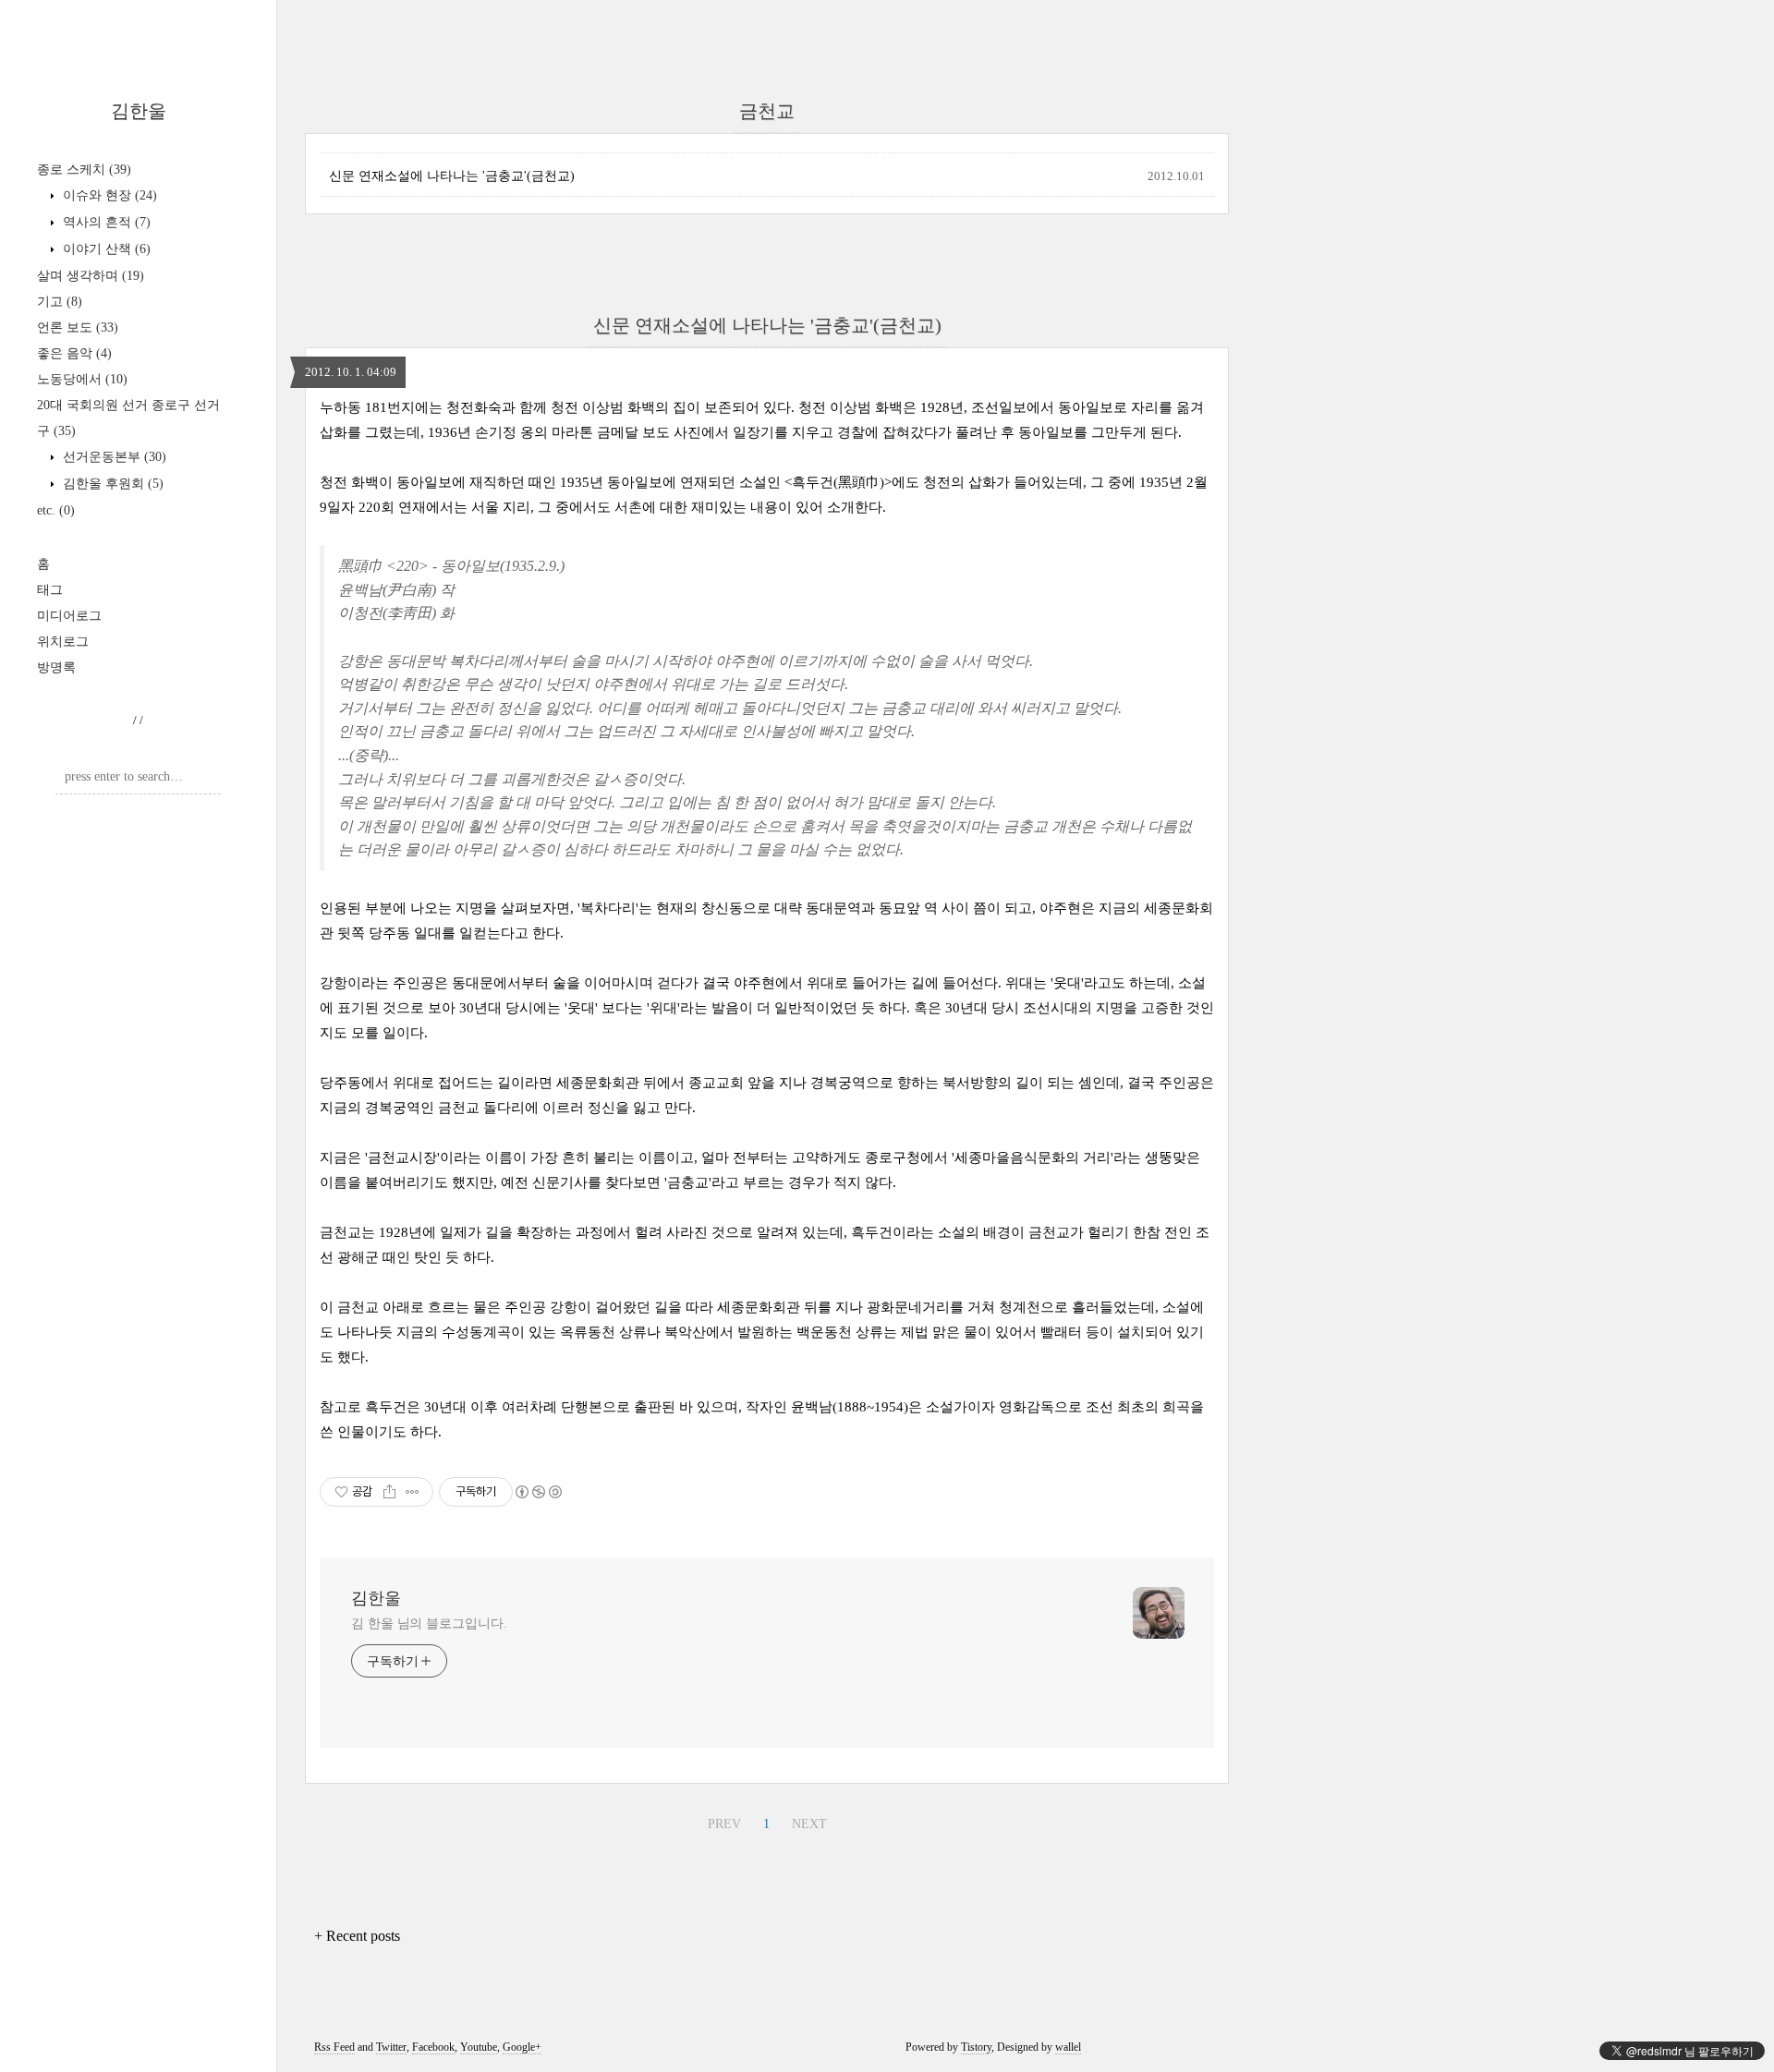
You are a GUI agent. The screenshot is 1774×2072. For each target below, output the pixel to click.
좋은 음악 (74, 353)
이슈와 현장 (108, 195)
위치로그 (63, 642)
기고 (60, 302)
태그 (50, 590)
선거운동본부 (113, 457)
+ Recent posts (357, 1936)
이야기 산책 (105, 249)
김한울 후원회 (111, 484)
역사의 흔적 (105, 222)
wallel (1068, 2047)
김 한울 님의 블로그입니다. (429, 1624)
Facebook (433, 2047)
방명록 (56, 667)
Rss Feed (334, 2047)
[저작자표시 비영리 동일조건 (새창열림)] (538, 1492)
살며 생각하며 (91, 276)
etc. (56, 510)
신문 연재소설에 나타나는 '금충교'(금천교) (452, 176)
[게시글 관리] (413, 1492)
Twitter (391, 2047)
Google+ (522, 2047)
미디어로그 (69, 616)
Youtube (479, 2047)
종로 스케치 (84, 170)
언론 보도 (78, 327)
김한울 (139, 111)
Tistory (976, 2047)
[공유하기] (389, 1492)
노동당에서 (82, 379)
